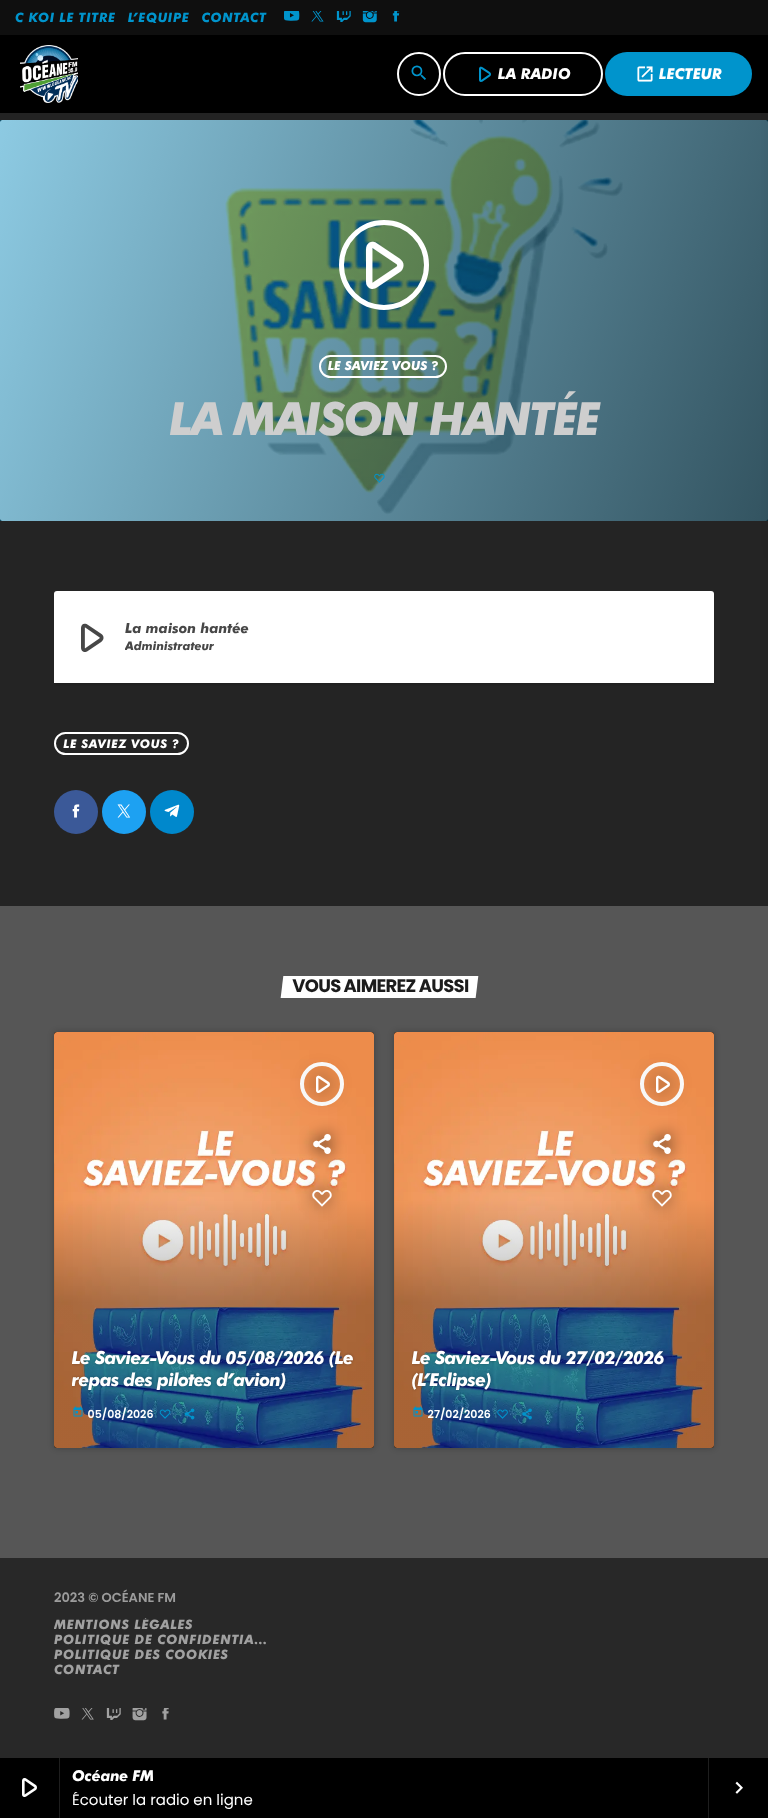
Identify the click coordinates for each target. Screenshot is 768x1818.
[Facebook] (396, 18)
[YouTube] (292, 18)
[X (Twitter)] (318, 18)
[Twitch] (344, 18)
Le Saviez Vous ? (383, 366)
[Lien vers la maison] (49, 74)
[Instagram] (370, 18)
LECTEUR (678, 74)
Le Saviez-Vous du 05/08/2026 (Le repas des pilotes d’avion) (212, 1369)
